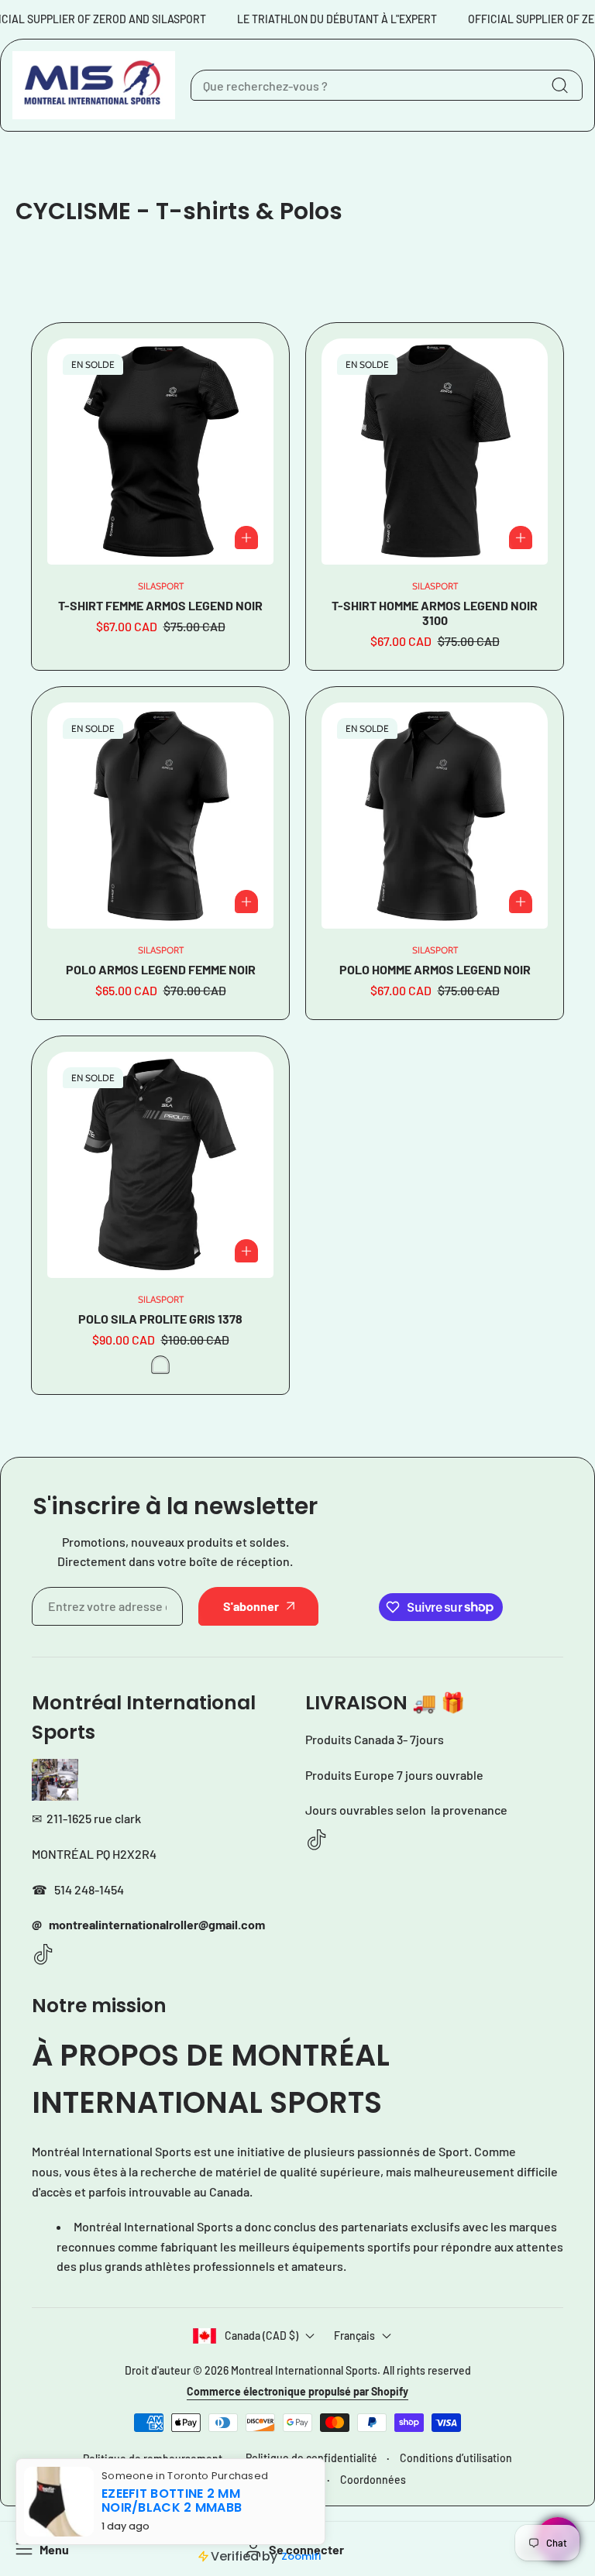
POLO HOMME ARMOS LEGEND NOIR (435, 969)
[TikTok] (43, 1955)
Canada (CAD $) (261, 2336)
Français (354, 2336)
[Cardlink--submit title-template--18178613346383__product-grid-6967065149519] (435, 816)
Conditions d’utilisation (456, 2458)
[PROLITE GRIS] (160, 1365)
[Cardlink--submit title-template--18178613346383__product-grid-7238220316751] (160, 816)
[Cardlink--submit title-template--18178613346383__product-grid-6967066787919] (160, 452)
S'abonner (251, 1606)
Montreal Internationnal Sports (304, 2370)
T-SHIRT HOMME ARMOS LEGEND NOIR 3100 (435, 613)
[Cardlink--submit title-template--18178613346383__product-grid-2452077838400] (160, 1165)
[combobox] (387, 85)
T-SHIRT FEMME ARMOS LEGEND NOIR (160, 605)
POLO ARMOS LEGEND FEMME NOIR (161, 969)
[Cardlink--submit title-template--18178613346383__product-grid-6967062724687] (435, 452)
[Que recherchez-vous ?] (559, 85)
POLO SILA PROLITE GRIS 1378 (160, 1319)
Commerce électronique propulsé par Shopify (297, 2391)
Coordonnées (373, 2480)
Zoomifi (301, 2556)
